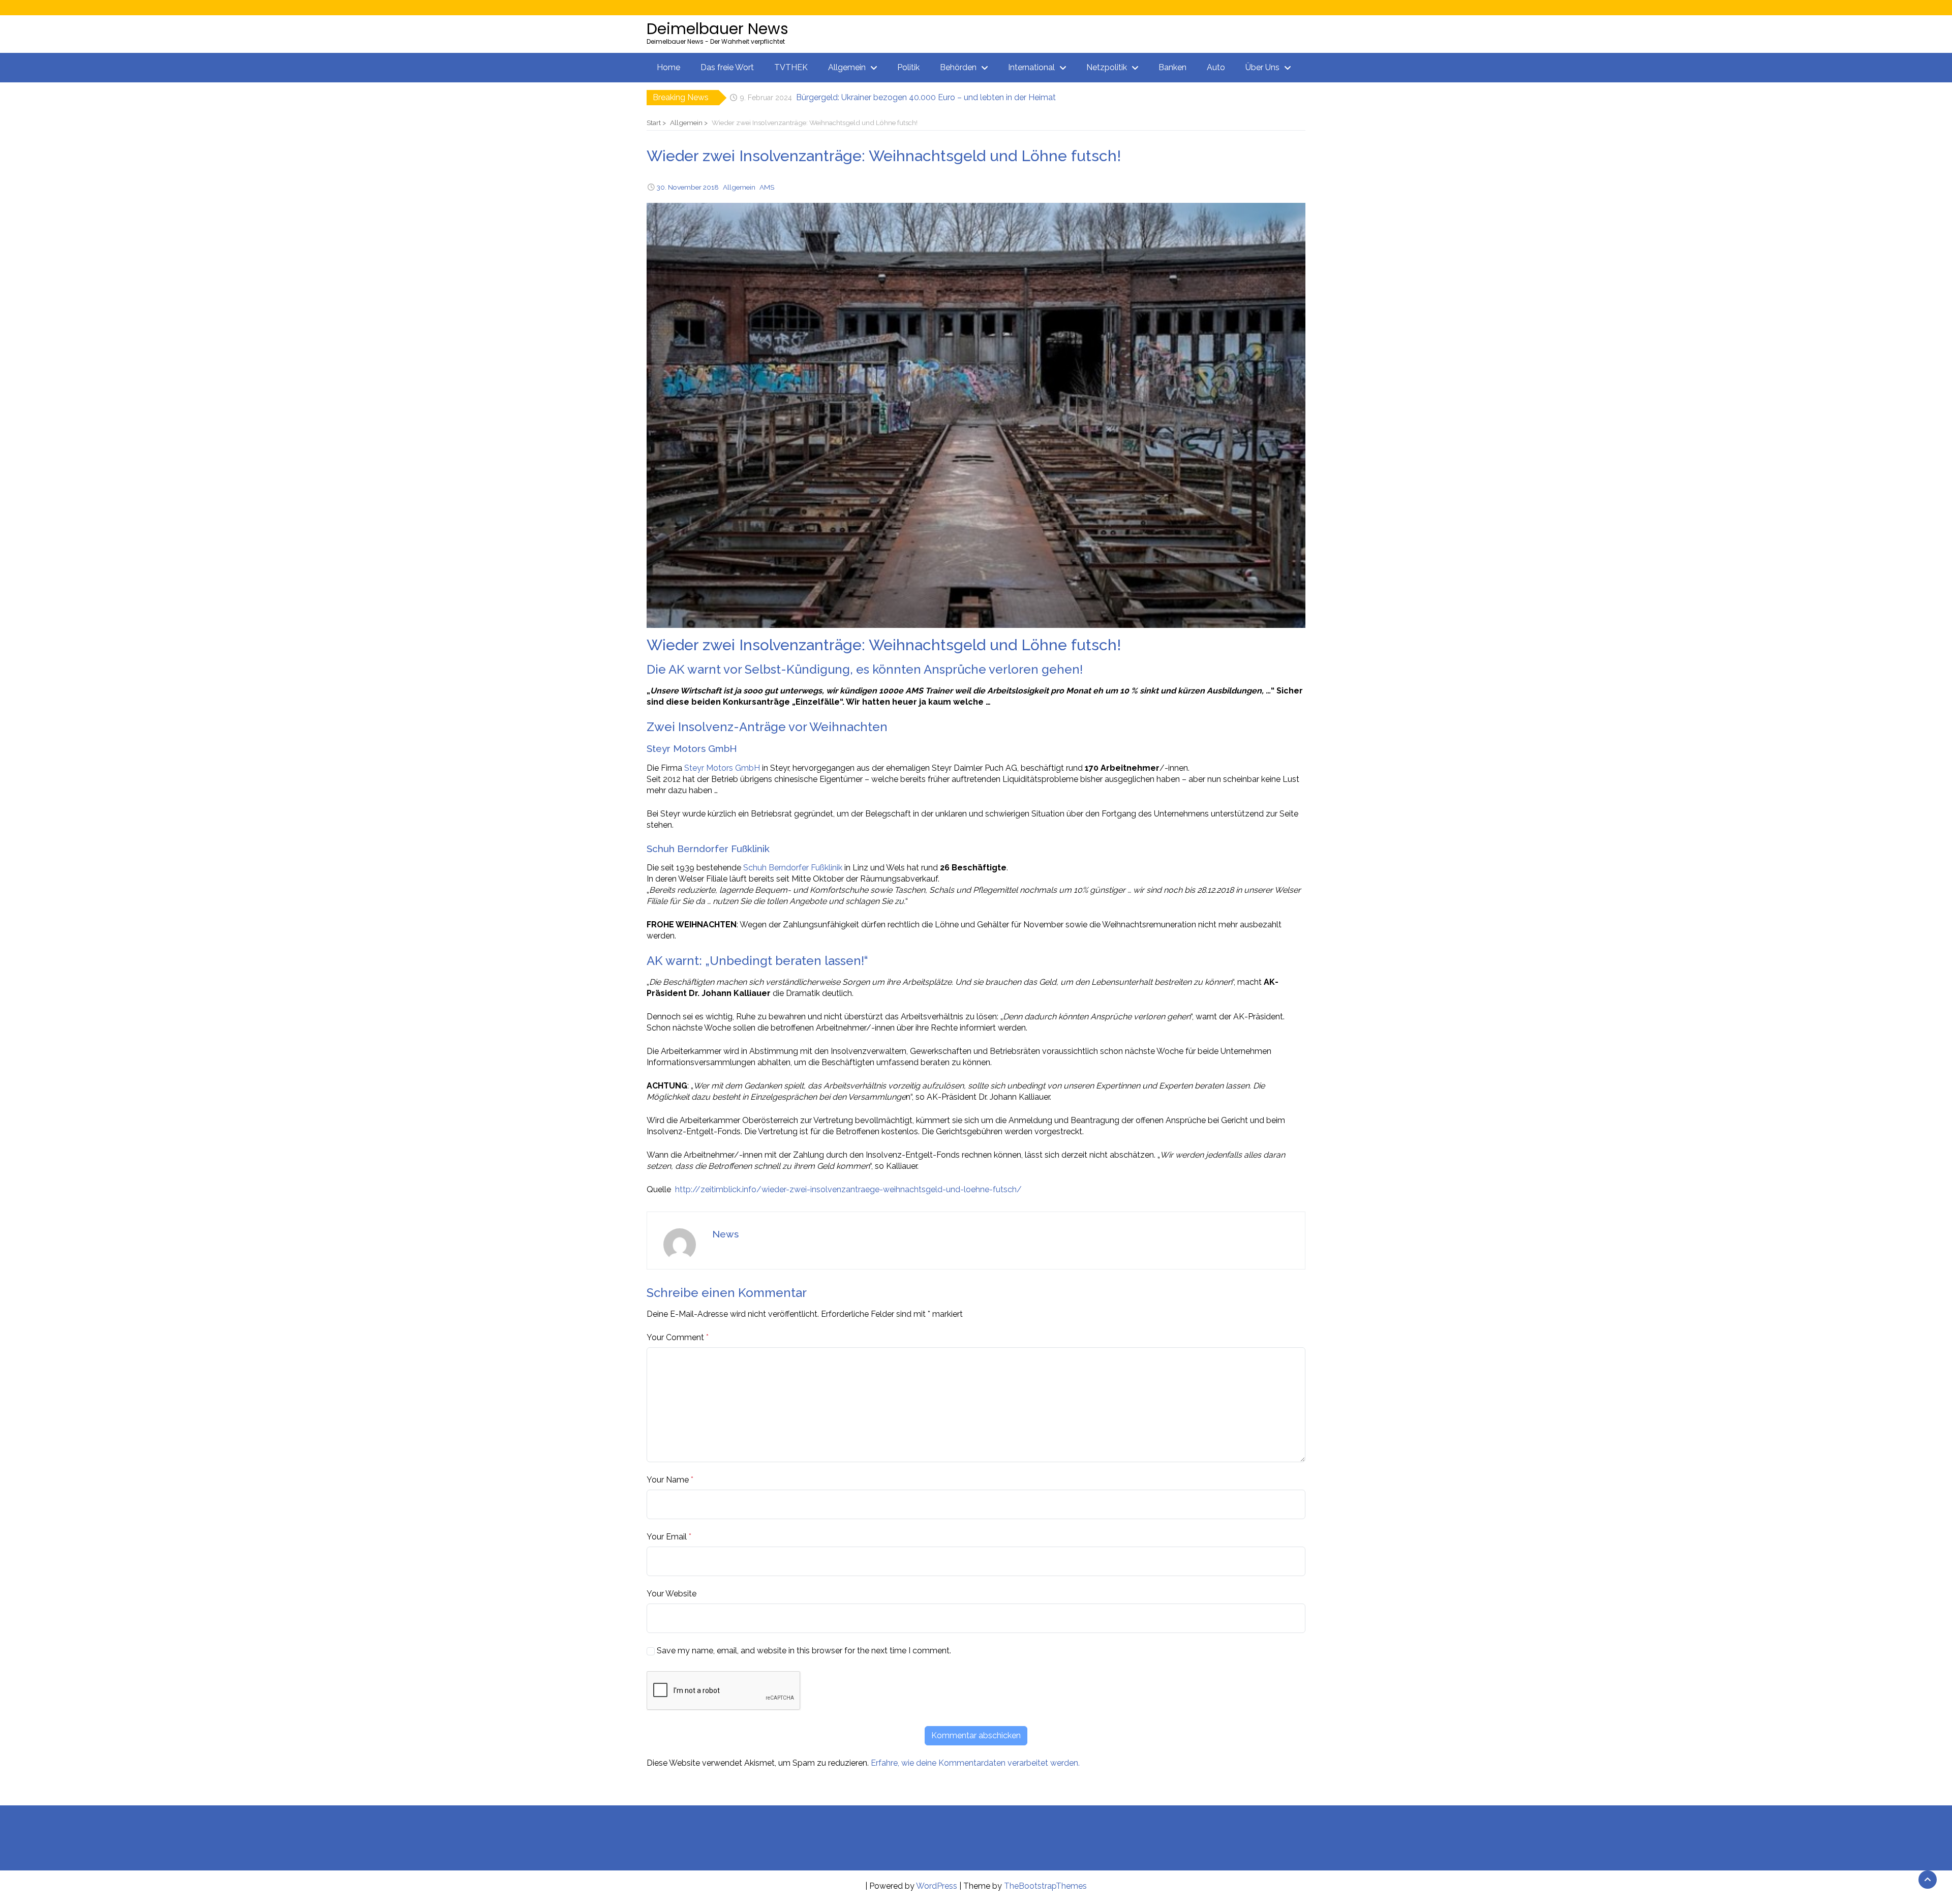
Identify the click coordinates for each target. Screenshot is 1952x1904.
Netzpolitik (1107, 67)
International (1031, 67)
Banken (1172, 67)
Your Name (668, 1480)
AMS (767, 187)
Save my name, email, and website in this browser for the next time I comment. (804, 1651)
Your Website (672, 1594)
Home (668, 67)
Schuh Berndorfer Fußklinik (793, 868)
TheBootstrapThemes (1045, 1886)
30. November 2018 (688, 187)
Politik (908, 67)
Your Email (667, 1537)
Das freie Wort (727, 67)
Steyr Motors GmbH (722, 768)
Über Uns (1262, 67)
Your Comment (675, 1337)
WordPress (937, 1886)
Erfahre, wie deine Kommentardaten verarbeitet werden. (975, 1763)
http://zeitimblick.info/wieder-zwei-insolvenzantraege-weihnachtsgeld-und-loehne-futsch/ (848, 1189)
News (725, 1234)
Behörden (958, 67)
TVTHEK (791, 67)
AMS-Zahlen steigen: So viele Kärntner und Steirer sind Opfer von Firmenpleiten (944, 97)
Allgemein (847, 67)
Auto (1216, 67)
